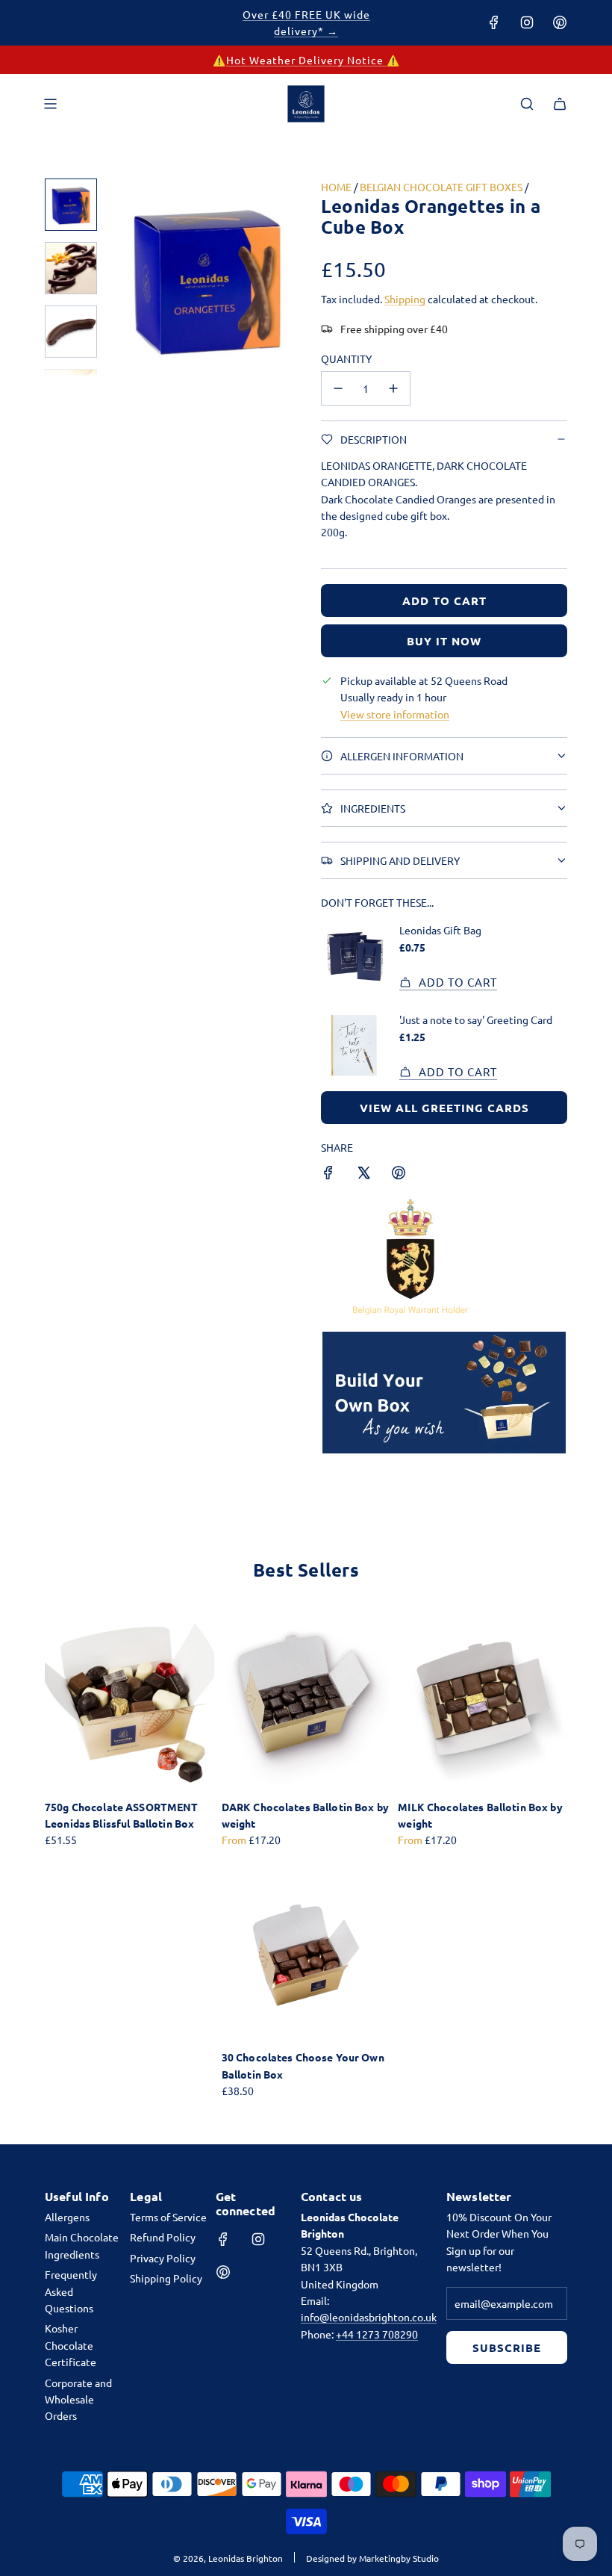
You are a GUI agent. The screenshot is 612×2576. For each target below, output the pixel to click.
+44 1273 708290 (377, 2334)
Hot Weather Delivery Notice (306, 60)
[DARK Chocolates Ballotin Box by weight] (306, 1703)
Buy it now (444, 641)
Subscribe (507, 2347)
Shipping (405, 299)
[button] (120, 278)
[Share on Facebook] (328, 1174)
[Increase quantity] (393, 388)
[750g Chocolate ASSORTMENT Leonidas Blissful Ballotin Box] (129, 1703)
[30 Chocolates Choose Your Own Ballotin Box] (306, 1954)
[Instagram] (527, 22)
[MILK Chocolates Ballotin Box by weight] (483, 1703)
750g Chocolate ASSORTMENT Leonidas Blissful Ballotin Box (122, 1815)
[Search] (527, 104)
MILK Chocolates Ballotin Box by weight (480, 1815)
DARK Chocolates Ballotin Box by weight (305, 1815)
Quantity (346, 359)
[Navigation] (50, 104)
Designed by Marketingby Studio (372, 2558)
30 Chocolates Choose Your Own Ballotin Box (303, 2065)
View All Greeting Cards (444, 1108)
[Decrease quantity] (338, 388)
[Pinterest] (560, 22)
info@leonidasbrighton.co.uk (369, 2317)
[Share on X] (363, 1174)
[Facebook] (494, 22)
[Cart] (560, 104)
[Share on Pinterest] (399, 1174)
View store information (395, 714)
